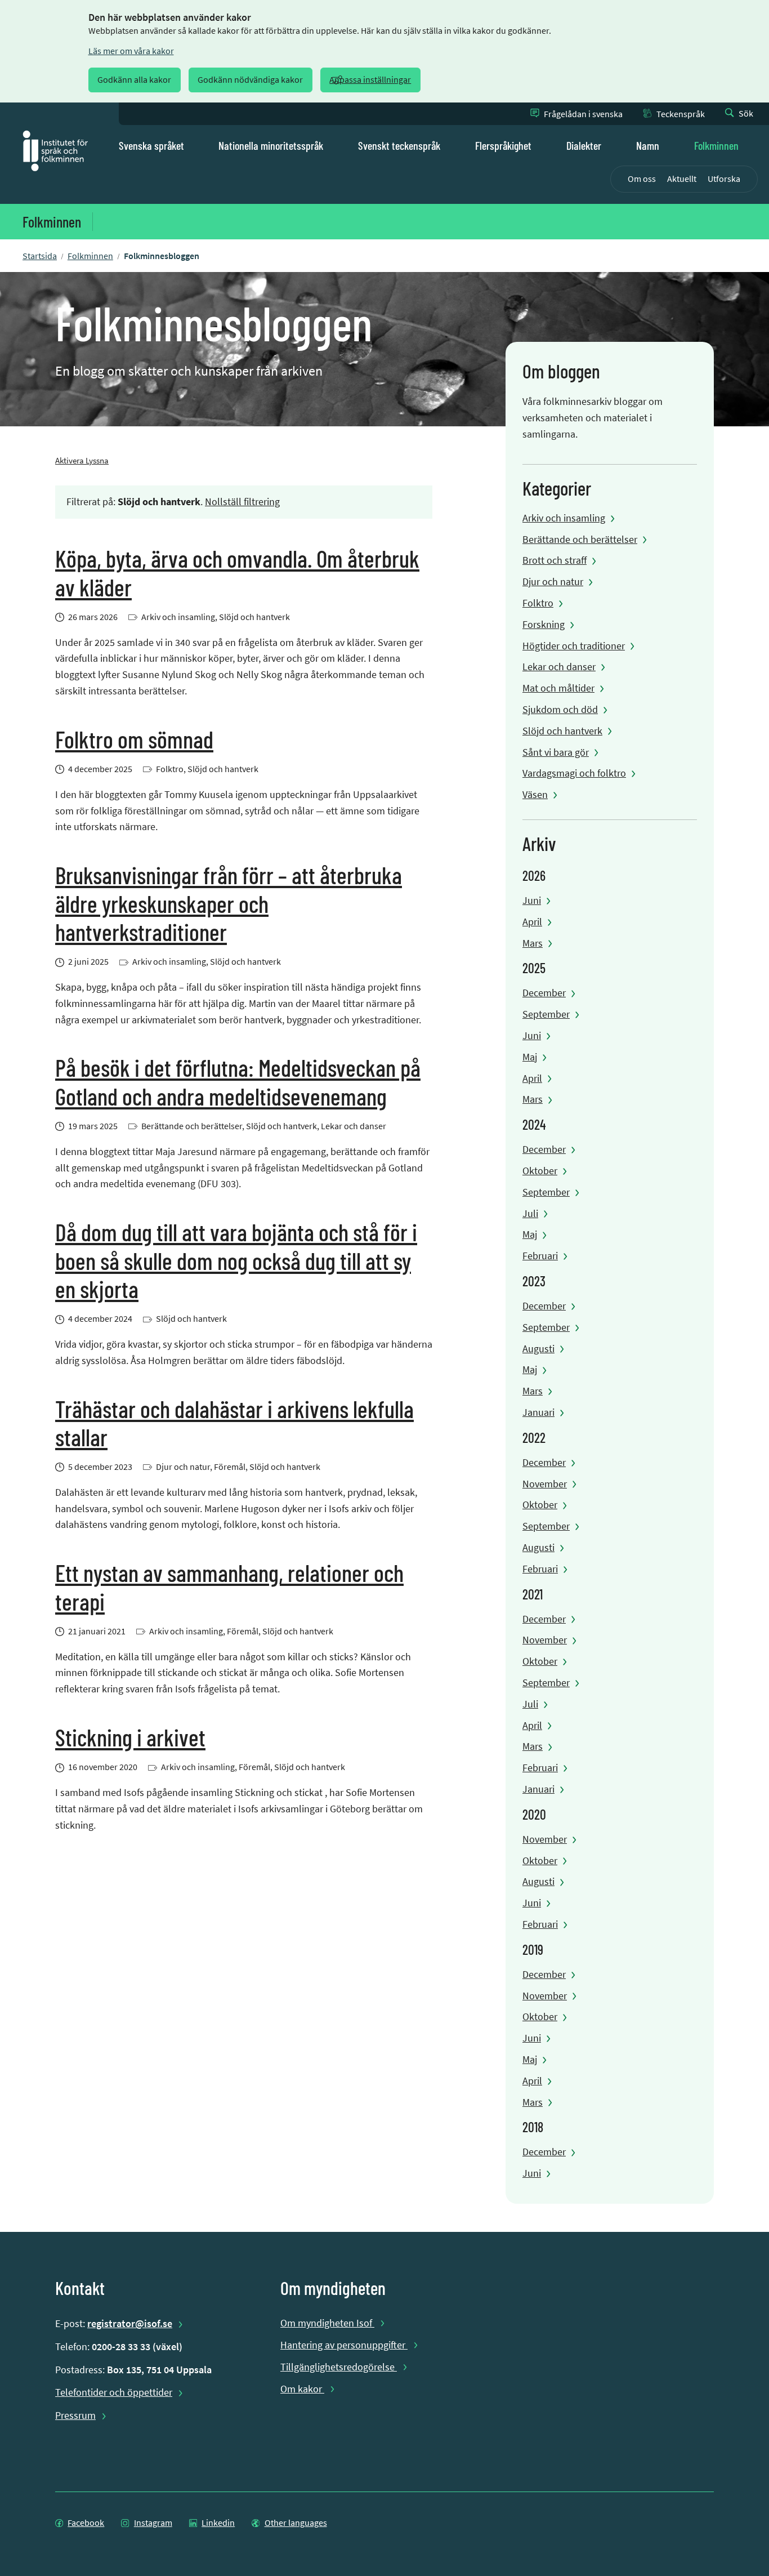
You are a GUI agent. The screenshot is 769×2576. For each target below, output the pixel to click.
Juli (530, 1213)
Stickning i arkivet (130, 1737)
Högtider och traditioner (574, 646)
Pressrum (75, 2415)
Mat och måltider (558, 688)
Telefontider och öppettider (114, 2392)
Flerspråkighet (503, 145)
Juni (532, 900)
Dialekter (584, 145)
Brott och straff (555, 560)
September (546, 1014)
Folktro (538, 603)
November (545, 1484)
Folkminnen (716, 145)
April (532, 922)
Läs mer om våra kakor (131, 51)
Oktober (540, 1171)
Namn (648, 145)
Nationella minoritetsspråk (271, 145)
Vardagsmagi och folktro (574, 773)
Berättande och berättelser (580, 539)
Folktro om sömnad (134, 739)
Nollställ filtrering (242, 502)
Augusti (538, 1349)
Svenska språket (151, 145)
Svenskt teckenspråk (399, 145)
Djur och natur (553, 581)
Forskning (544, 624)
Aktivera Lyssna (82, 460)
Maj (530, 1057)
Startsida (40, 256)
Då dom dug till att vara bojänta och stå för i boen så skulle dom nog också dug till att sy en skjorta (236, 1260)
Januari (538, 1412)
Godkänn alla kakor (134, 80)
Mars (533, 943)
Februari (540, 1256)
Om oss (642, 179)
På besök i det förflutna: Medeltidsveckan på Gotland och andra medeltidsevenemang (238, 1081)
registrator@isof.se (130, 2323)
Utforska (724, 179)
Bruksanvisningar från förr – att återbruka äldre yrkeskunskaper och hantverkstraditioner (229, 903)
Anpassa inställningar (370, 80)
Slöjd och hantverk (562, 731)
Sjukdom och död (560, 709)
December (544, 993)
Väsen (535, 794)
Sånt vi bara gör (556, 752)
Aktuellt (682, 179)
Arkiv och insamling (564, 518)
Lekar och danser (559, 667)
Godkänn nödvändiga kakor (250, 80)
